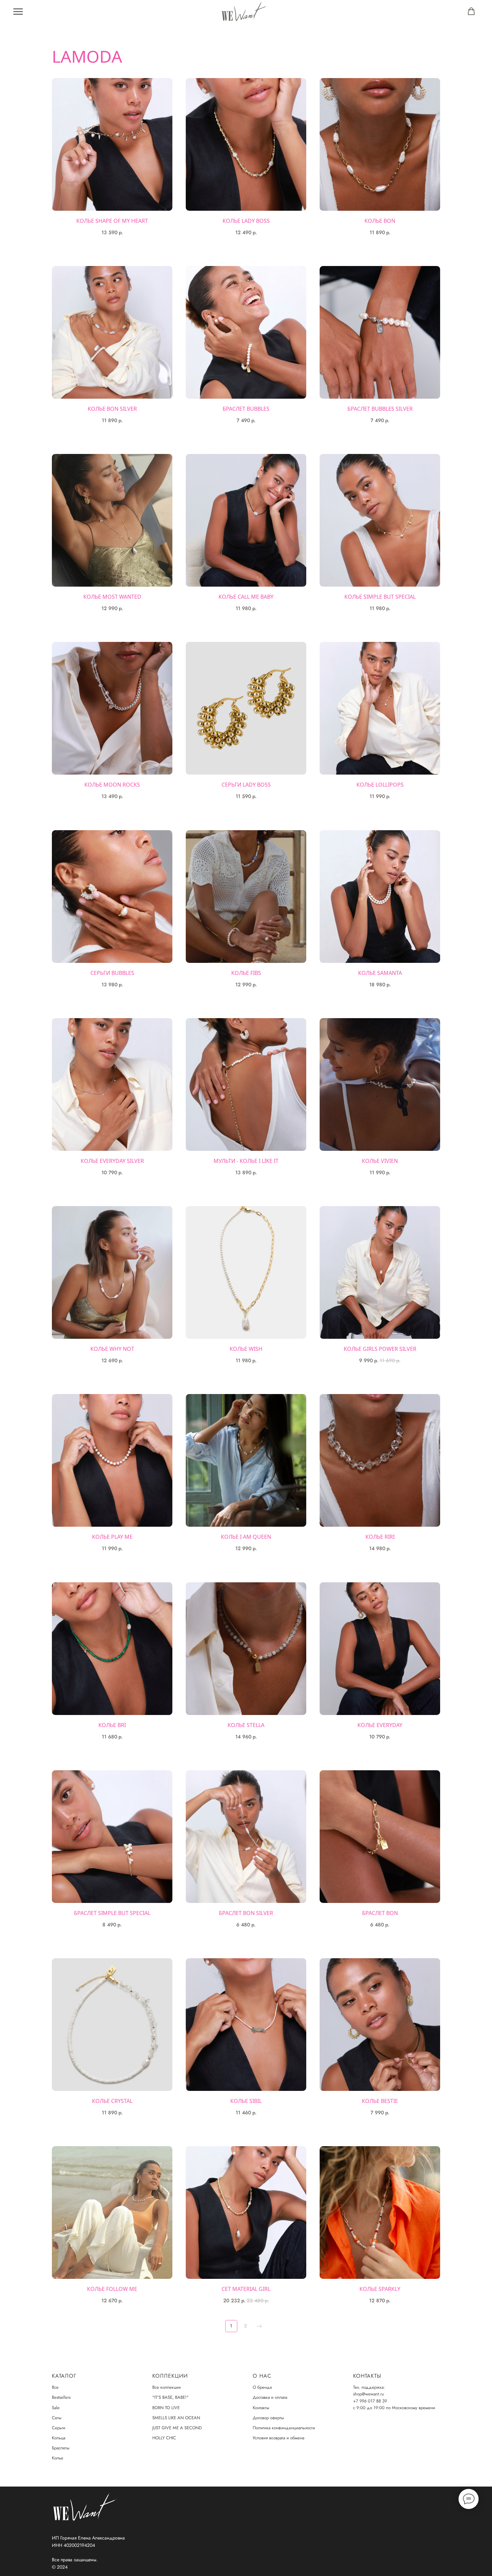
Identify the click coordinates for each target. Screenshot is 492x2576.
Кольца (59, 2438)
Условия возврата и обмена (278, 2438)
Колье (58, 2458)
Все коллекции (167, 2387)
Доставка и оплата (270, 2397)
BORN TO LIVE (166, 2408)
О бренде (262, 2387)
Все (55, 2387)
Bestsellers (61, 2397)
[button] (471, 11)
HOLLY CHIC (164, 2438)
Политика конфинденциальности (284, 2428)
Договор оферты (268, 2418)
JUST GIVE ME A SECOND (177, 2428)
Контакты (261, 2408)
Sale (56, 2408)
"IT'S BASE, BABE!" (170, 2397)
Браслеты (61, 2448)
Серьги (59, 2428)
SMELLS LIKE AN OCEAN (176, 2418)
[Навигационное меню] (18, 12)
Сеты (57, 2418)
